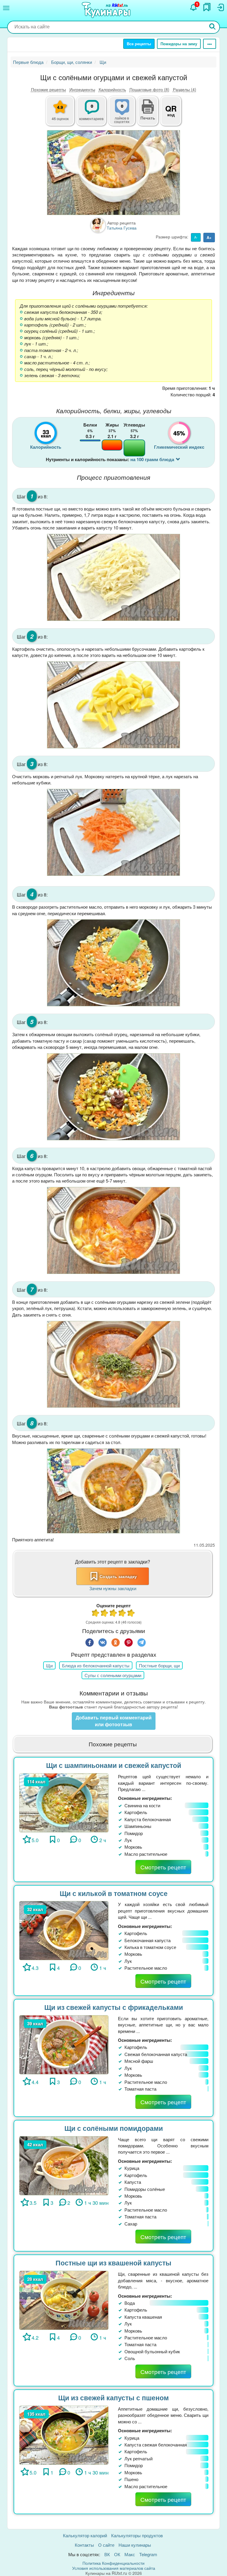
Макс (130, 2554)
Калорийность (112, 89)
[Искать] (213, 27)
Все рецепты (139, 44)
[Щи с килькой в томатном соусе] (64, 1930)
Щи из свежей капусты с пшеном (113, 2397)
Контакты (84, 2545)
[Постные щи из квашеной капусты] (64, 2300)
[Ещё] (210, 44)
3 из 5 (113, 1614)
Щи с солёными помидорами (114, 2128)
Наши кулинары (135, 2545)
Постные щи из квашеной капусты (113, 2263)
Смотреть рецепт (163, 1867)
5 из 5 (131, 1614)
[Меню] (6, 8)
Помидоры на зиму (179, 44)
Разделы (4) (185, 89)
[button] (148, 117)
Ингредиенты (82, 89)
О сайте (106, 2545)
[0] (125, 114)
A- (196, 237)
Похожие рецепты (48, 89)
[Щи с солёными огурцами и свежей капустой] (113, 173)
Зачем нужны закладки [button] (113, 1588)
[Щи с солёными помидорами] (64, 2165)
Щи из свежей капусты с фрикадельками (114, 2007)
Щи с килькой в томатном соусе (114, 1893)
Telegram (148, 2554)
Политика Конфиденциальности (113, 2563)
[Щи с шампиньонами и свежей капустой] (64, 1802)
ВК (107, 2554)
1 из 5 (96, 1614)
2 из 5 (105, 1614)
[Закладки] (207, 7)
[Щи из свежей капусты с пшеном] (64, 2434)
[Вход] (220, 7)
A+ (209, 237)
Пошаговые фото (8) (149, 89)
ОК (117, 2554)
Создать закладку (118, 1576)
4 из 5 (122, 1614)
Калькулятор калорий (85, 2535)
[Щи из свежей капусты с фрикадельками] (64, 2044)
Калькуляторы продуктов (137, 2535)
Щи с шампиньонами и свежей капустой (114, 1765)
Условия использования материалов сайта (114, 2568)
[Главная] (107, 10)
